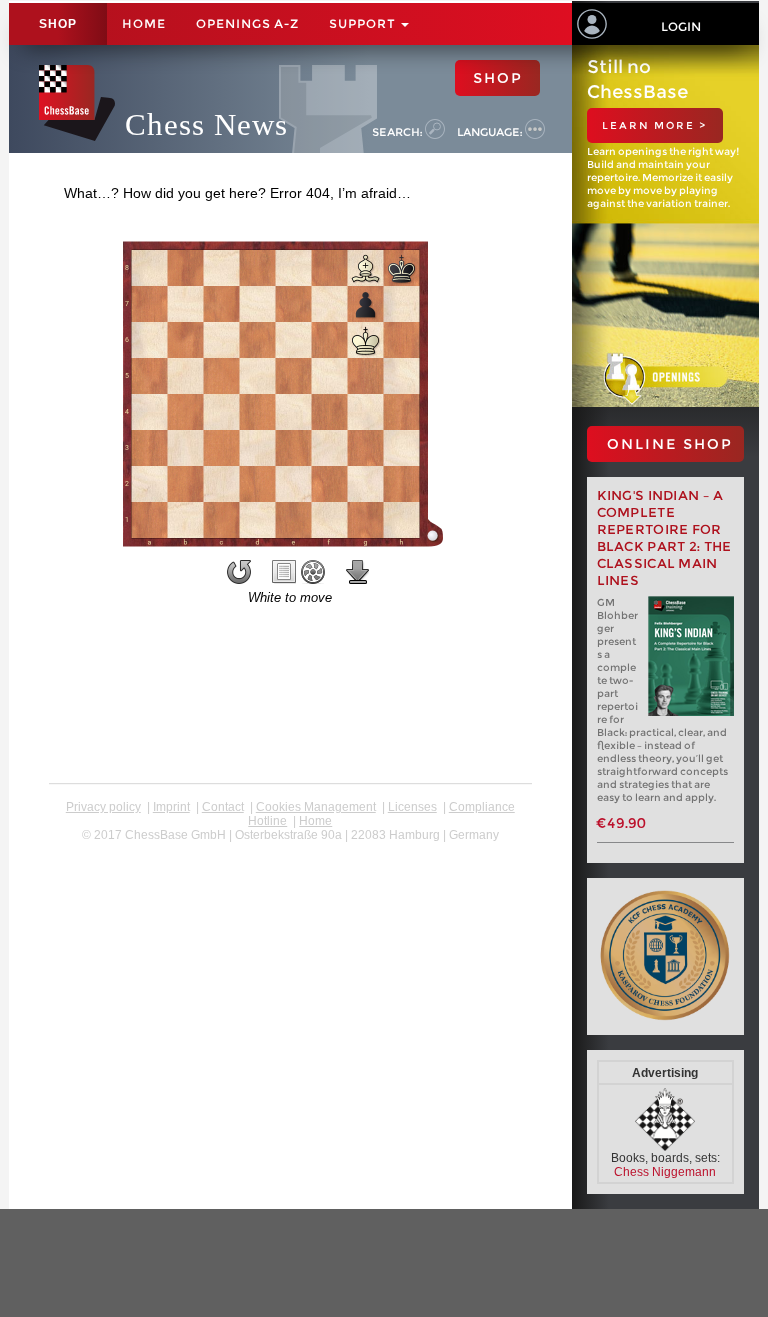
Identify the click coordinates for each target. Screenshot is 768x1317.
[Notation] (284, 572)
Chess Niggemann (665, 1172)
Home (144, 23)
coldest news (290, 849)
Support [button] (364, 23)
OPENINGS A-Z (247, 23)
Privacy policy (103, 807)
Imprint (171, 807)
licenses (412, 807)
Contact (223, 807)
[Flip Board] (239, 572)
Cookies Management (316, 807)
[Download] (358, 572)
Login (681, 26)
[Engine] (313, 572)
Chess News (206, 124)
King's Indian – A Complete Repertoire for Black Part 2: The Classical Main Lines (664, 538)
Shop (58, 24)
